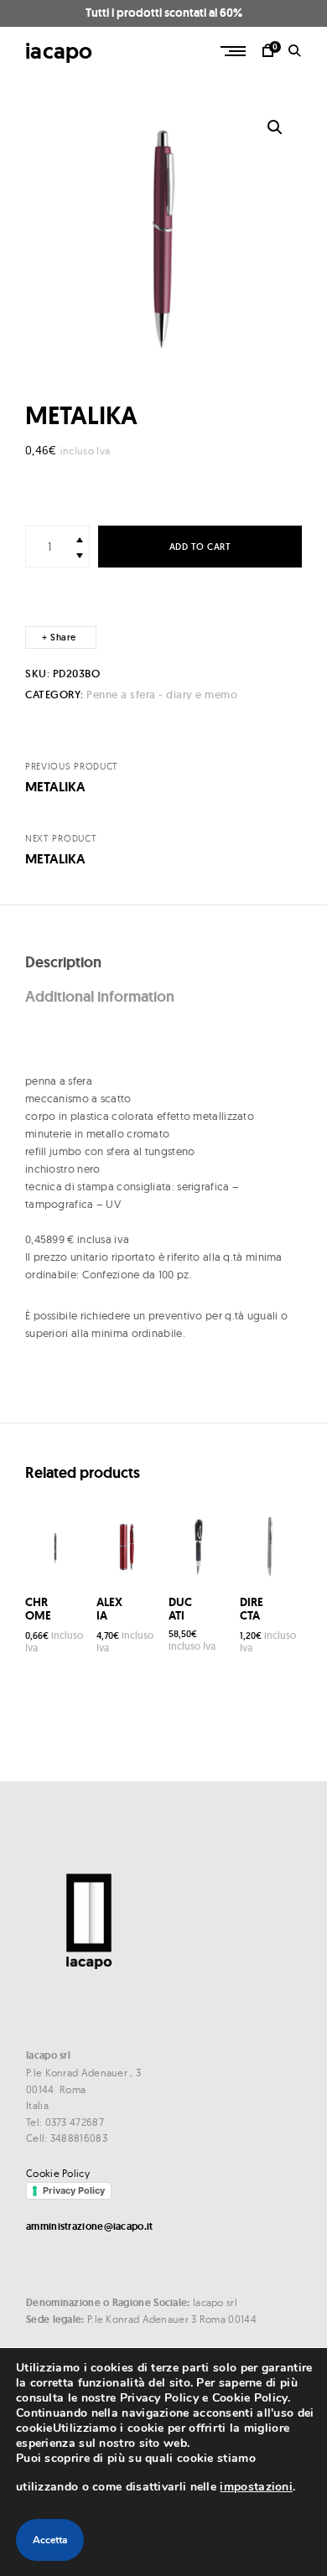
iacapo (59, 51)
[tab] (163, 963)
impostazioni (256, 2487)
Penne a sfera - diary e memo (162, 695)
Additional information (100, 996)
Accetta (50, 2540)
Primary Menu (235, 51)
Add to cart (200, 547)
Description (63, 962)
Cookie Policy (58, 2173)
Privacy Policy (74, 2190)
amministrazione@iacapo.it (90, 2226)
